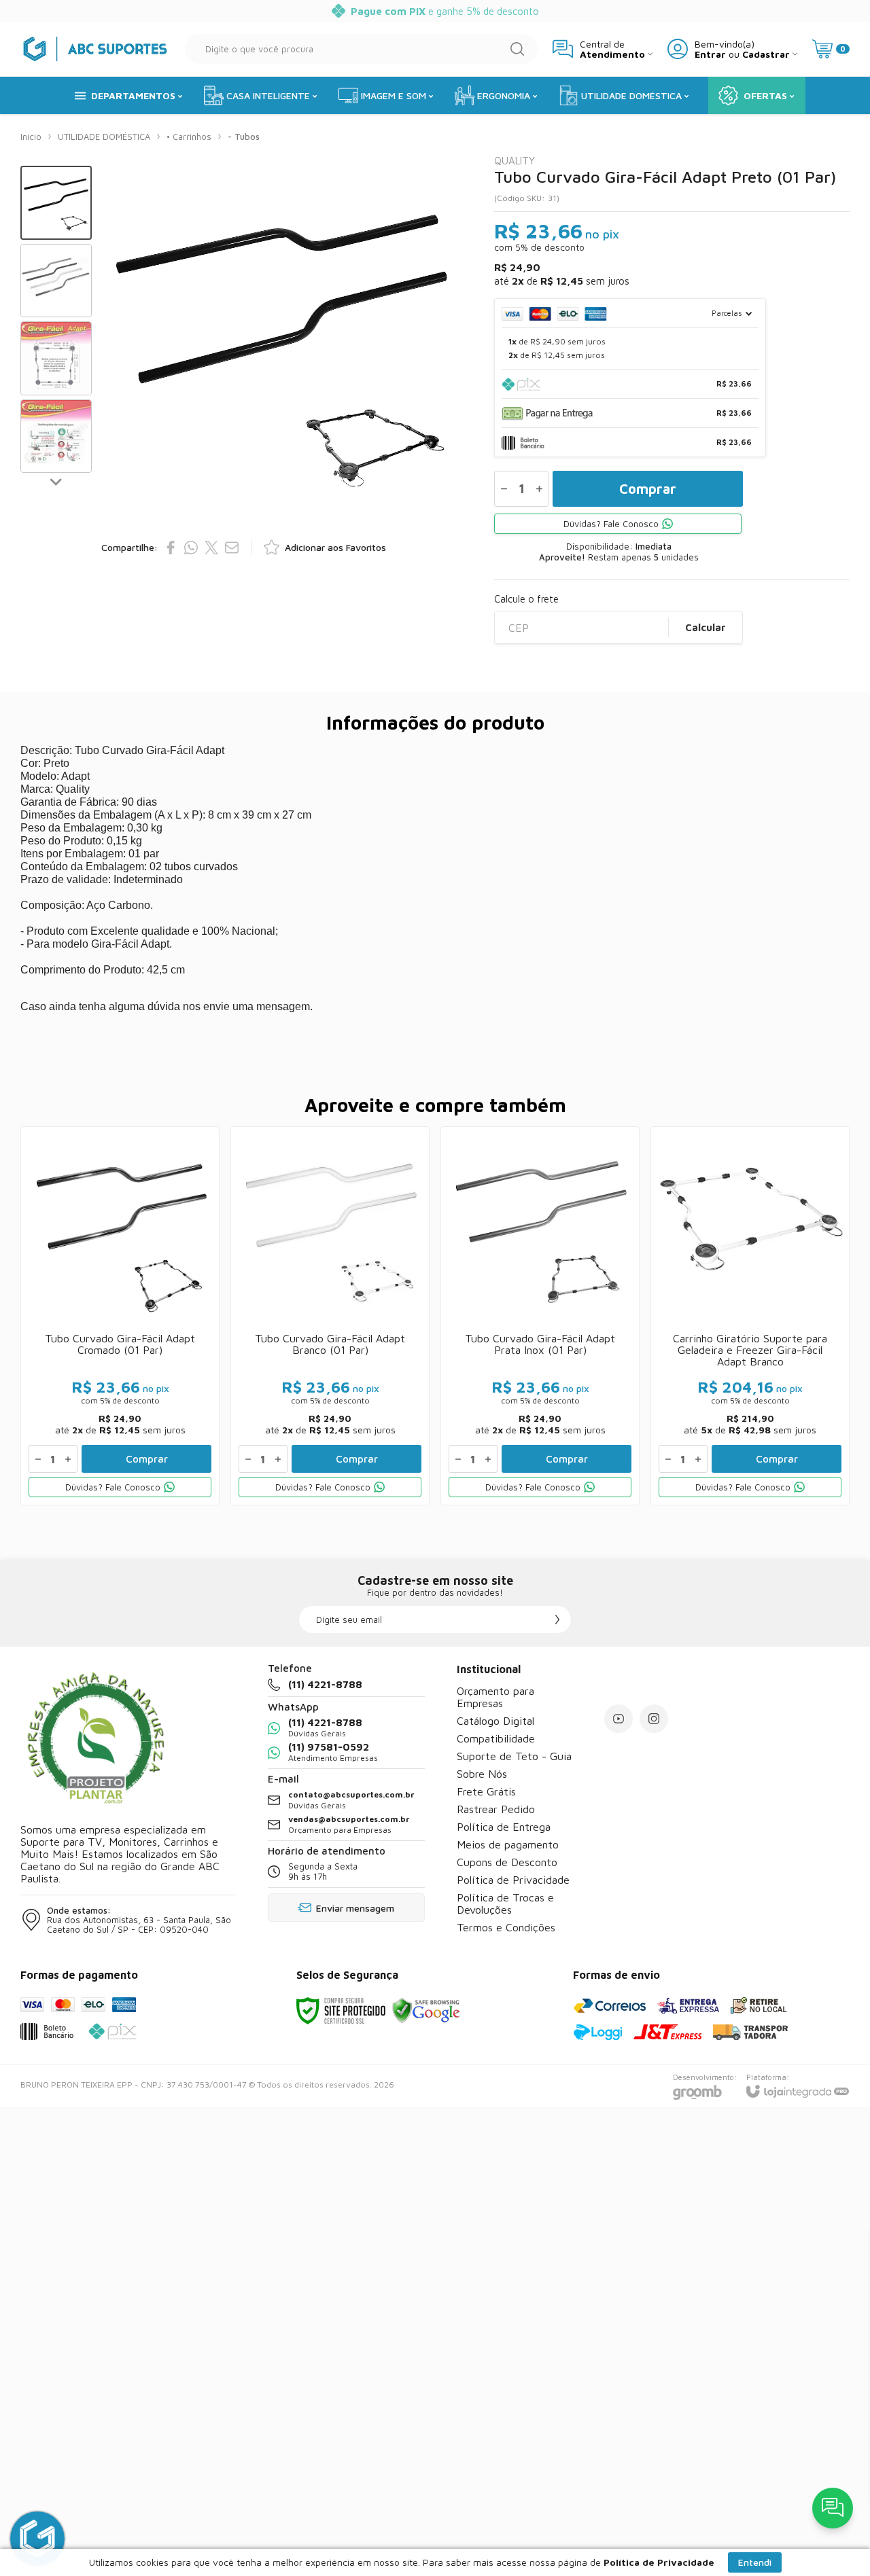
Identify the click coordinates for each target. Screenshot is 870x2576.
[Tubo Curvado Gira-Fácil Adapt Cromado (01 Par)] (120, 1316)
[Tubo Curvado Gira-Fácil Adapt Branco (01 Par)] (330, 1316)
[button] (56, 203)
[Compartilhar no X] (211, 548)
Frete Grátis (486, 1791)
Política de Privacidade (513, 1880)
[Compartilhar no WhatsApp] (191, 548)
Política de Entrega (504, 1827)
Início (31, 137)
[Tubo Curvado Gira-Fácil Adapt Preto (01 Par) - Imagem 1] (56, 203)
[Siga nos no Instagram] (654, 1719)
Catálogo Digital (495, 1721)
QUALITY (515, 161)
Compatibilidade (496, 1738)
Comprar (648, 489)
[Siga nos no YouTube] (619, 1719)
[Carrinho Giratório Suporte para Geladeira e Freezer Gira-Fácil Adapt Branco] (750, 1316)
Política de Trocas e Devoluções (505, 1903)
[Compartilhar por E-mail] (232, 548)
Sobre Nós (482, 1774)
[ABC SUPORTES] (95, 49)
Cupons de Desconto (507, 1862)
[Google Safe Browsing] (426, 2010)
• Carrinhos (189, 137)
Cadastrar (766, 54)
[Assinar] (557, 1620)
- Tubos (244, 137)
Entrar (710, 54)
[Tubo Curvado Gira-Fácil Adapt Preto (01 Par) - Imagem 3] (56, 358)
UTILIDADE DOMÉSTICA (104, 137)
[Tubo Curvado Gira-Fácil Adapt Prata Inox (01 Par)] (540, 1316)
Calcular (706, 627)
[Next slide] (56, 481)
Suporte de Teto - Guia (514, 1756)
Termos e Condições (506, 1927)
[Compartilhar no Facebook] (171, 548)
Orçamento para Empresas (495, 1697)
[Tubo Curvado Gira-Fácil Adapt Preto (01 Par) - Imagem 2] (56, 281)
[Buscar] (517, 49)
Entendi (755, 2562)
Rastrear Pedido (496, 1809)
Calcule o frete (526, 599)
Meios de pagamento (508, 1844)
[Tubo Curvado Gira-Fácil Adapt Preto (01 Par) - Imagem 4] (56, 436)
